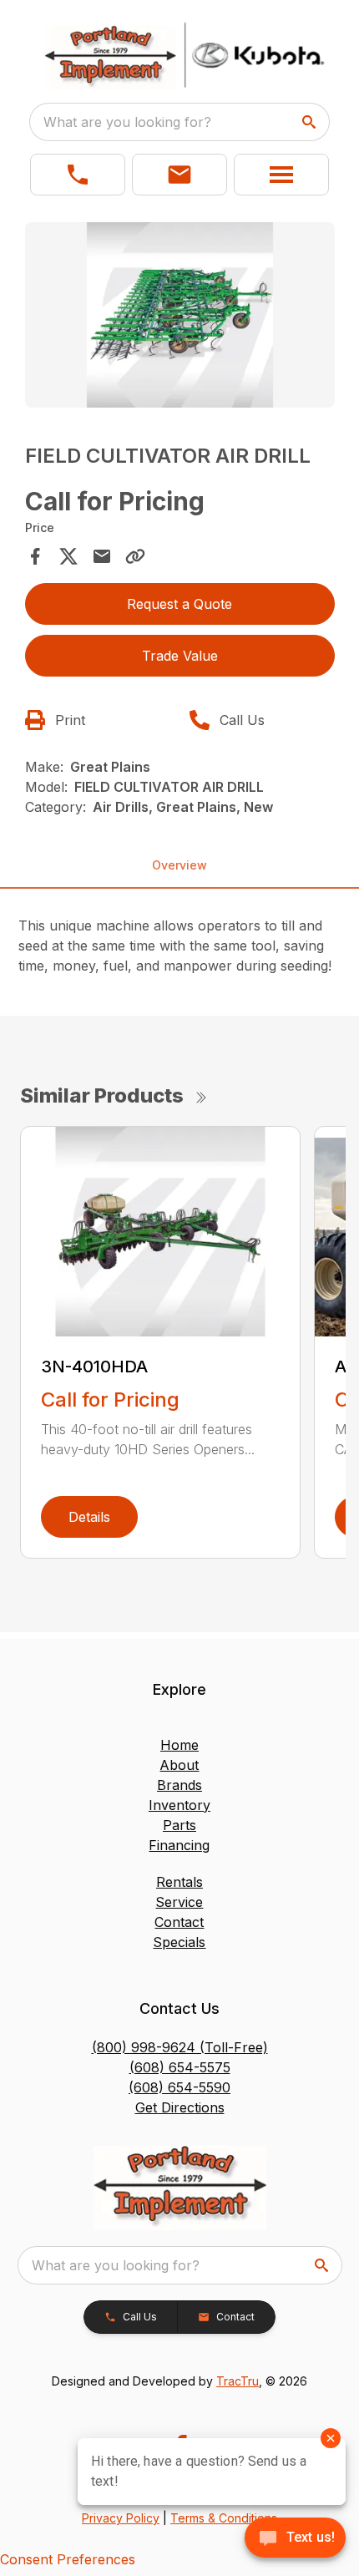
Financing (179, 1845)
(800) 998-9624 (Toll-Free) (180, 2047)
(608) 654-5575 (180, 2067)
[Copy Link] (135, 556)
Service (179, 1902)
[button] (78, 175)
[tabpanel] (180, 318)
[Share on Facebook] (35, 556)
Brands (179, 1785)
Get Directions (180, 2107)
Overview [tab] (179, 865)
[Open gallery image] (180, 315)
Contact (179, 1922)
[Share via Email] (102, 556)
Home (179, 1745)
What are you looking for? (127, 122)
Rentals (179, 1882)
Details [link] (89, 1517)
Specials (179, 1942)
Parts (179, 1825)
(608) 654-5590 (179, 2087)
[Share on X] (68, 556)
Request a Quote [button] (179, 604)
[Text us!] (295, 2539)
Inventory (179, 1805)
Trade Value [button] (180, 656)
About (179, 1765)
